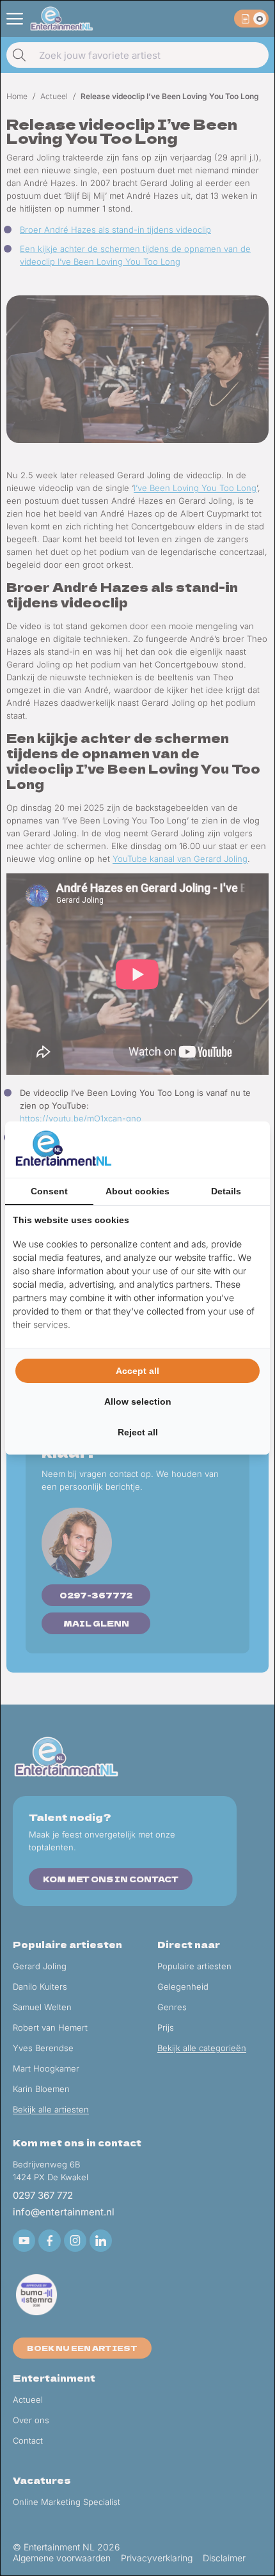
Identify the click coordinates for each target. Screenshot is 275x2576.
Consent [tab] (49, 1191)
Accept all (137, 1371)
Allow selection (138, 1401)
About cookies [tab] (137, 1191)
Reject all (138, 1432)
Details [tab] (226, 1191)
